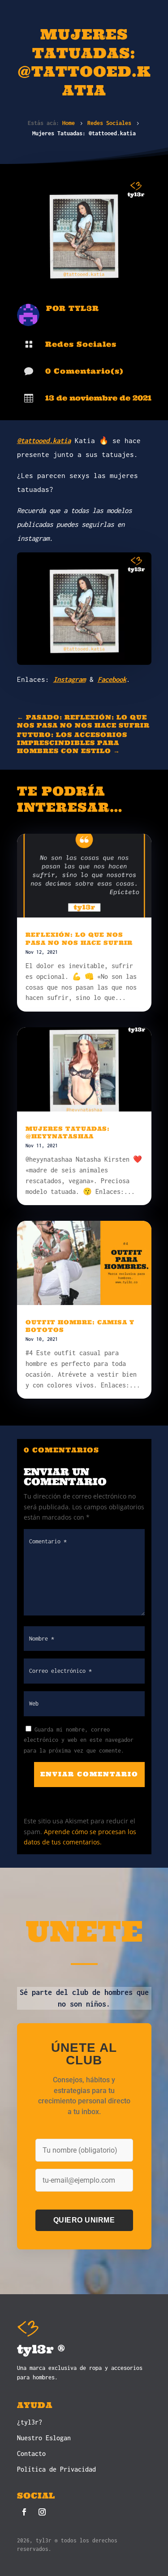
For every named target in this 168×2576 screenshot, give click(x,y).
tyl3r (84, 308)
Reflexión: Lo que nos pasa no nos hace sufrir (79, 939)
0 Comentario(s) (84, 371)
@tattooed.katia (44, 440)
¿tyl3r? (30, 2422)
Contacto (31, 2453)
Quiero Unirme (84, 2220)
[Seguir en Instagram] (42, 2512)
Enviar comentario (89, 1774)
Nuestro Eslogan (44, 2438)
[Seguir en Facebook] (24, 2512)
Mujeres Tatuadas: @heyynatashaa (68, 1133)
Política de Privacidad (56, 2469)
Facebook (112, 679)
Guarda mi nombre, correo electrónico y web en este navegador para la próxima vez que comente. (79, 1740)
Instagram (69, 679)
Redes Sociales (81, 344)
